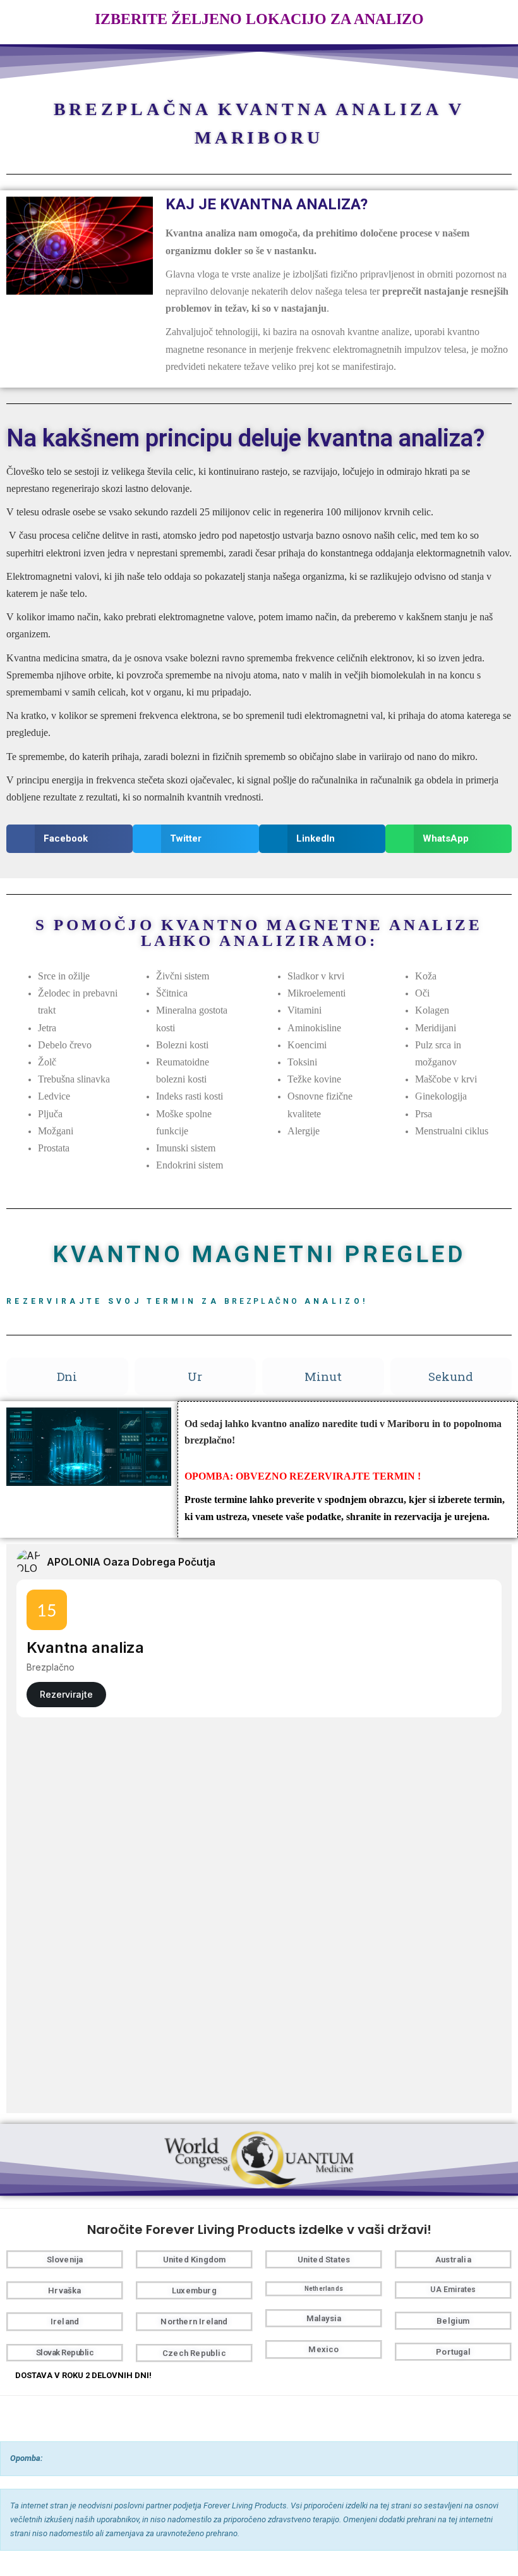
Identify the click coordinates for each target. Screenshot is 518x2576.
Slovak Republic (65, 2352)
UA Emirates (453, 2290)
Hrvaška (64, 2291)
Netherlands (324, 2289)
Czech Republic (194, 2353)
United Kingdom (195, 2260)
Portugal (453, 2352)
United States (324, 2260)
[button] (69, 839)
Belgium (453, 2321)
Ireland (65, 2321)
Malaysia (324, 2318)
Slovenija (65, 2260)
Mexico (323, 2349)
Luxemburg (194, 2291)
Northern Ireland (194, 2321)
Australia (453, 2260)
